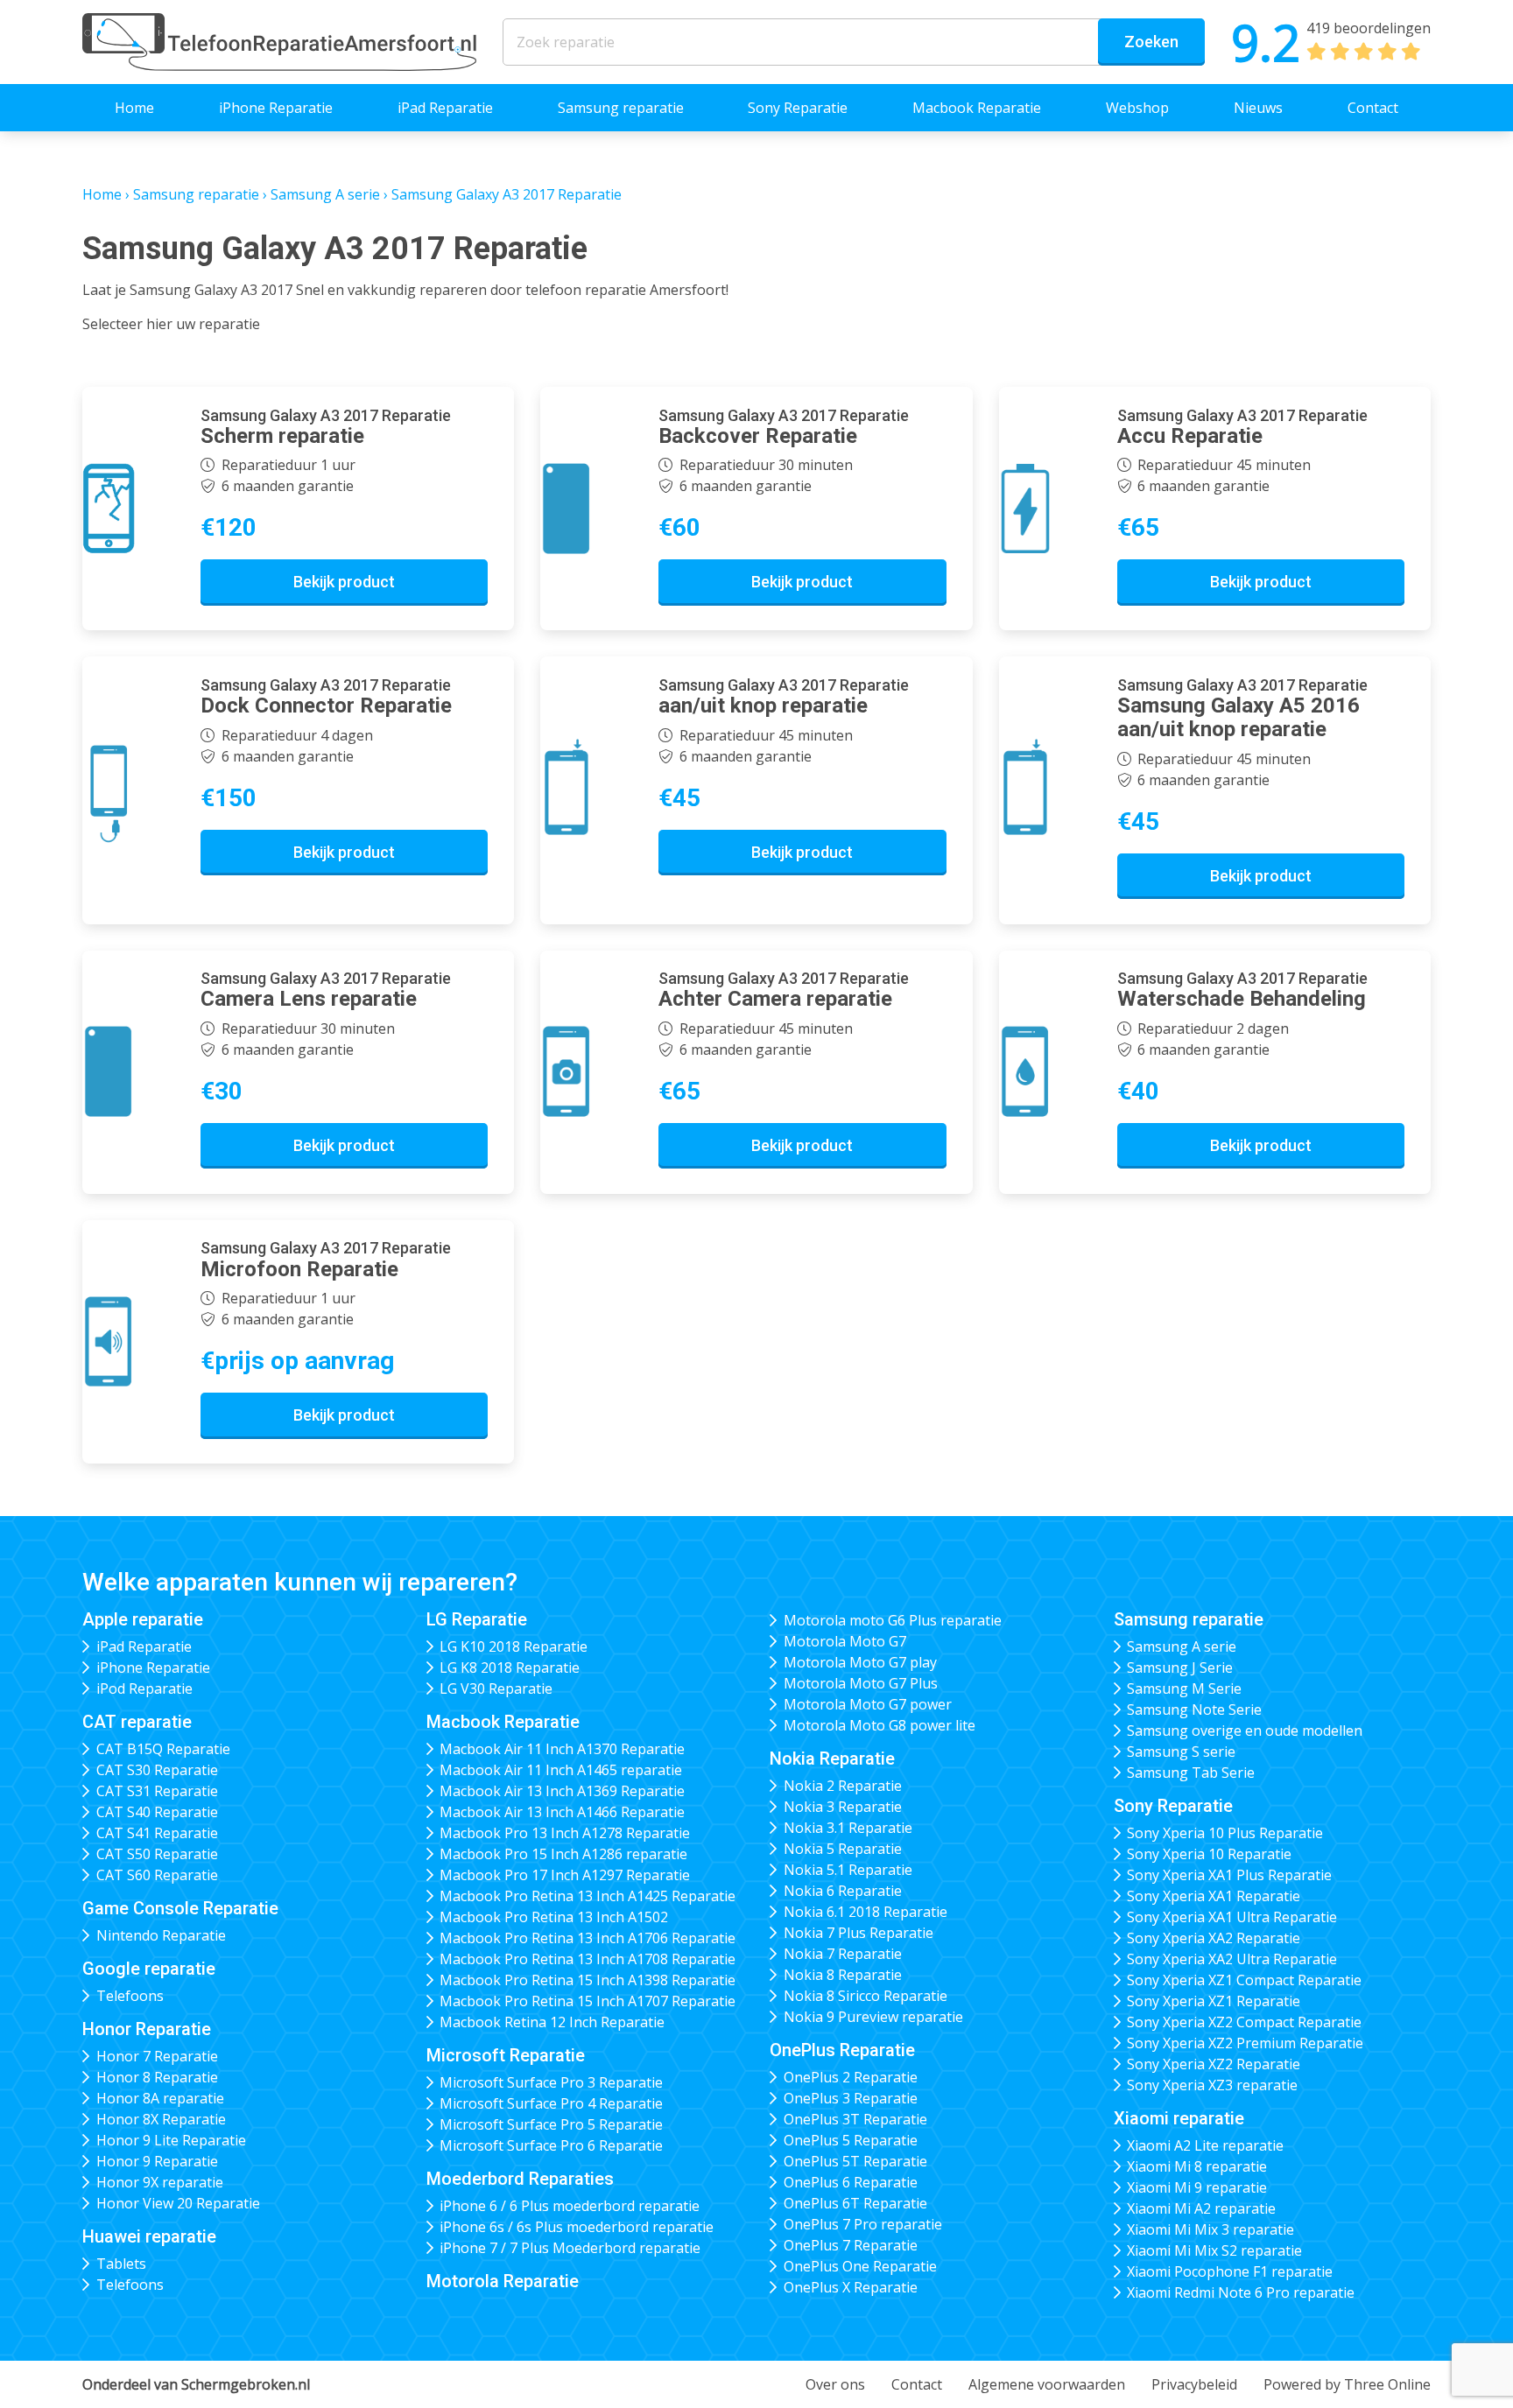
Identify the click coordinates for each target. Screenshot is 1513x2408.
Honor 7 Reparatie (157, 2056)
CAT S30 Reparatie (157, 1770)
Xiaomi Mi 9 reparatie (1197, 2187)
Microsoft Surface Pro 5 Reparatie (551, 2124)
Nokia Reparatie (832, 1759)
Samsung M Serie (1184, 1688)
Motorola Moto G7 (845, 1641)
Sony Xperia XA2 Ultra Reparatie (1232, 1959)
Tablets (121, 2264)
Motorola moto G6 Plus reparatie (893, 1620)
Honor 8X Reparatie (161, 2119)
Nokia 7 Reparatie (843, 1954)
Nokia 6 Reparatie (843, 1891)
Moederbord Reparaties (520, 2179)
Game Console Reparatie (180, 1908)
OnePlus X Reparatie (851, 2287)
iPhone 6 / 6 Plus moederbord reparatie (570, 2206)
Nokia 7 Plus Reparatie (859, 1933)
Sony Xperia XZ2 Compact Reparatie (1244, 2022)
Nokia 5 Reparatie (843, 1849)
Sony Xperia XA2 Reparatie (1214, 1938)
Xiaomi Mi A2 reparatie (1201, 2208)
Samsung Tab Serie (1191, 1773)
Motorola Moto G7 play (860, 1662)
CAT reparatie (137, 1722)
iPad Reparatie (445, 108)
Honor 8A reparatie (160, 2098)
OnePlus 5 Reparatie (851, 2140)
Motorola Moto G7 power (868, 1704)
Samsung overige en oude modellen (1245, 1731)
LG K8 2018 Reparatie (510, 1667)
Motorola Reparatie (503, 2281)
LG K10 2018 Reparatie (514, 1646)
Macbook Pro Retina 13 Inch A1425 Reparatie (588, 1896)
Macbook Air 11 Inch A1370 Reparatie (562, 1749)
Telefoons (130, 1996)
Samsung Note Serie (1194, 1709)
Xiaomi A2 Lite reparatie (1205, 2145)
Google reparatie (149, 1969)
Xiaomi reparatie (1179, 2118)
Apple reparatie (143, 1619)
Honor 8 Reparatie (157, 2077)
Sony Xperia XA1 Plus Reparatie (1229, 1875)
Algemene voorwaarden (1047, 2384)
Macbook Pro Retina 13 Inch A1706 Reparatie (588, 1938)
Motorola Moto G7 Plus (861, 1683)
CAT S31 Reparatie (157, 1791)
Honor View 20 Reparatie (178, 2203)
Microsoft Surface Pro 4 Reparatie (551, 2103)
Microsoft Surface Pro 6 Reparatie (551, 2145)
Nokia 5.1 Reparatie (848, 1870)
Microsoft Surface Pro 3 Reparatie (551, 2082)
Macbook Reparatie (977, 108)
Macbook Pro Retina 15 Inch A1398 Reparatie (588, 1980)
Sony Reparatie (798, 108)
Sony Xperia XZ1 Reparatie (1214, 2001)
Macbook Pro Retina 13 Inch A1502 (554, 1917)
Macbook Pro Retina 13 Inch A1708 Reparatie (588, 1959)
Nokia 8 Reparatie (843, 1975)
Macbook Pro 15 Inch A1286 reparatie (563, 1854)
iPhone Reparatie (276, 108)
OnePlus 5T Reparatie (855, 2161)
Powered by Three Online (1347, 2384)
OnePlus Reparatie (842, 2050)
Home (134, 108)
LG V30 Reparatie (496, 1688)
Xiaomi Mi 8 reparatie (1197, 2166)
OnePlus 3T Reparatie (855, 2119)
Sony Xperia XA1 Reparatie (1214, 1896)
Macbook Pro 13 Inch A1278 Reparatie (565, 1833)
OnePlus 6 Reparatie (851, 2182)
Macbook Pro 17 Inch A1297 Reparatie (565, 1875)
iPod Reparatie (144, 1688)
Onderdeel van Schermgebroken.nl (196, 2384)
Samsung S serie (1181, 1752)
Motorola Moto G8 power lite (880, 1725)
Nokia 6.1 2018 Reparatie (866, 1912)
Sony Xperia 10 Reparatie (1209, 1854)
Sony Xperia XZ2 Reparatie (1214, 2064)
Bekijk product (344, 582)
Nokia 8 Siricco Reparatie (866, 1996)
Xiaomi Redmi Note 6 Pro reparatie (1241, 2292)
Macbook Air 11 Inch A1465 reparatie (561, 1770)
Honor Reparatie (147, 2029)
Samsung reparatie (621, 108)
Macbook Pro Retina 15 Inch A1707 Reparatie (588, 2001)
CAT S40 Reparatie (157, 1812)
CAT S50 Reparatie (157, 1854)
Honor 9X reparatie (160, 2182)
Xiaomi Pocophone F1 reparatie (1230, 2271)
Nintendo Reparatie (161, 1935)
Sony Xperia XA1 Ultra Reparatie (1232, 1917)
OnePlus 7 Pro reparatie (863, 2224)
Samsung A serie (325, 194)
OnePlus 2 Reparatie (851, 2077)
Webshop (1137, 108)
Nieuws (1258, 108)
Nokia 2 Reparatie (843, 1786)
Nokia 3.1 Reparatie (848, 1828)
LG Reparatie (477, 1619)
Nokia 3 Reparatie (843, 1807)
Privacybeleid (1194, 2384)
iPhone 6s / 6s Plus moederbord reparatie (577, 2227)
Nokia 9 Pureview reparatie (873, 2017)
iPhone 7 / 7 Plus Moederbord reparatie (570, 2248)
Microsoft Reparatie (506, 2055)
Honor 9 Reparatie (157, 2161)
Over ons (835, 2384)
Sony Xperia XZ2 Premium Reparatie (1245, 2043)
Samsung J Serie (1180, 1667)
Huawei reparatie (149, 2236)
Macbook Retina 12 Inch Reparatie (552, 2022)
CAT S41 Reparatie (157, 1833)
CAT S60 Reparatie (157, 1875)
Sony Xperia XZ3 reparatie (1212, 2085)
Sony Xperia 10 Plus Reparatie (1225, 1833)
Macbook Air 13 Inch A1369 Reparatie (562, 1791)
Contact (1373, 108)
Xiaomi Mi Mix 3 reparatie (1210, 2229)
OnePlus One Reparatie (860, 2266)
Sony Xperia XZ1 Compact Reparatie (1244, 1980)
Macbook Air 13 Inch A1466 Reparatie (562, 1812)
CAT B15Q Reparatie (163, 1749)
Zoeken (1151, 42)
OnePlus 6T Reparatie (855, 2203)
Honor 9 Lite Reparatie (171, 2140)
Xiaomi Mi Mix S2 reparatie (1214, 2250)
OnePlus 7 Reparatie (851, 2245)
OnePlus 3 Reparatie (851, 2098)
